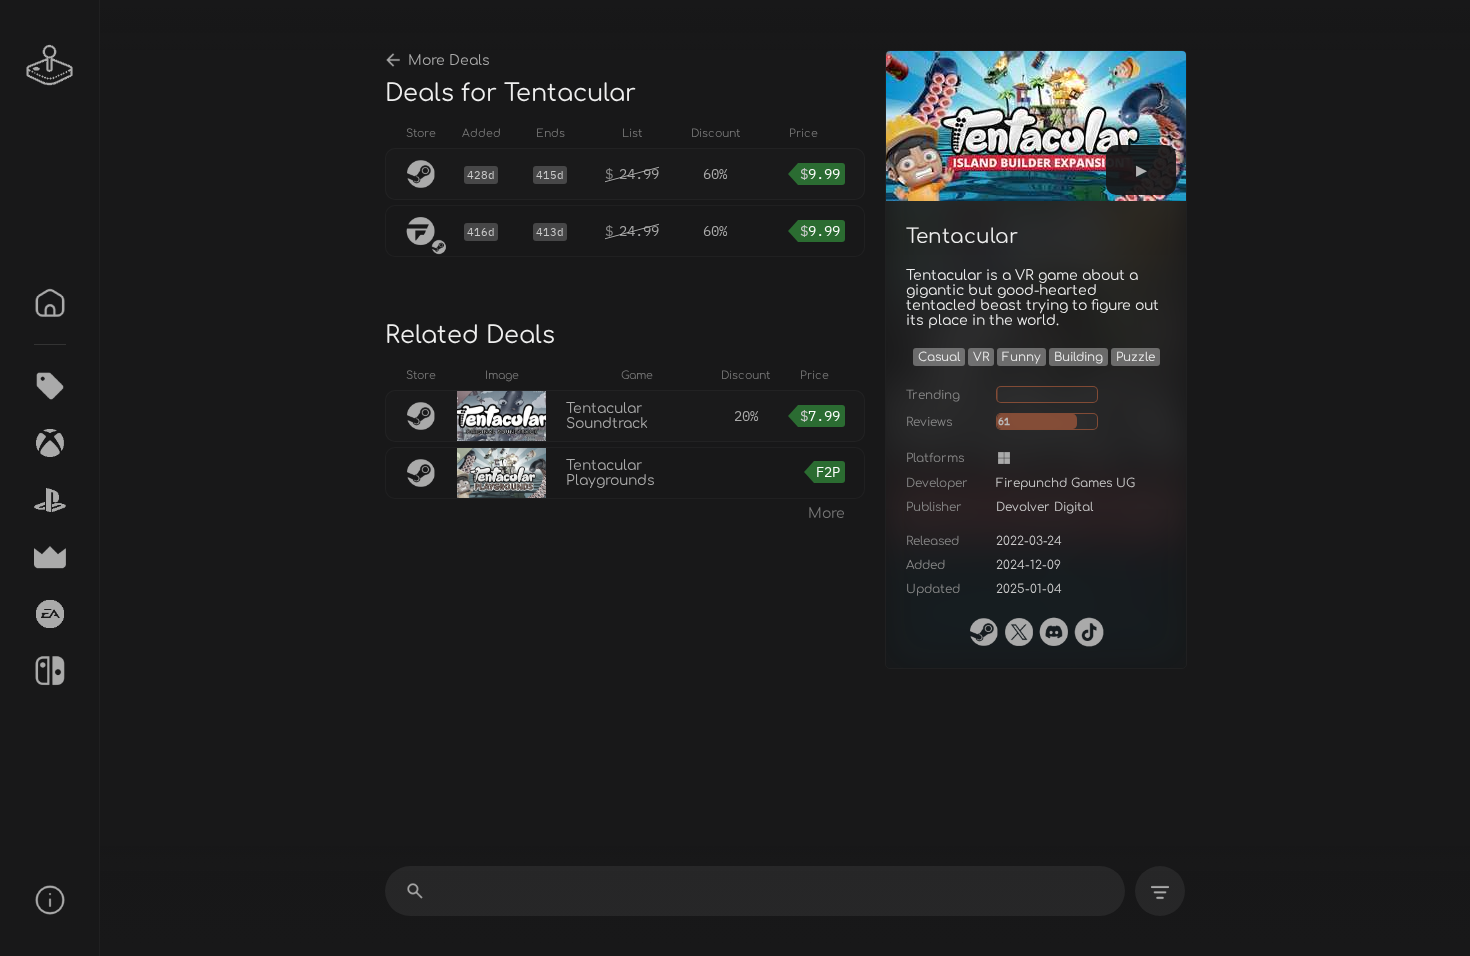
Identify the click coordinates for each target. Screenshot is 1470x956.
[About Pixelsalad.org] (50, 900)
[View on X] (1019, 632)
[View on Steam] (984, 632)
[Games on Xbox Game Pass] (50, 443)
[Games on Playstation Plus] (50, 500)
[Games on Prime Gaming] (50, 557)
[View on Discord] (1054, 632)
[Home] (50, 303)
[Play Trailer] (1141, 170)
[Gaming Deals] (50, 386)
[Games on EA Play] (50, 614)
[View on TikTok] (1089, 632)
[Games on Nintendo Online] (50, 671)
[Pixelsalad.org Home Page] (50, 65)
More (826, 513)
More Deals (449, 60)
